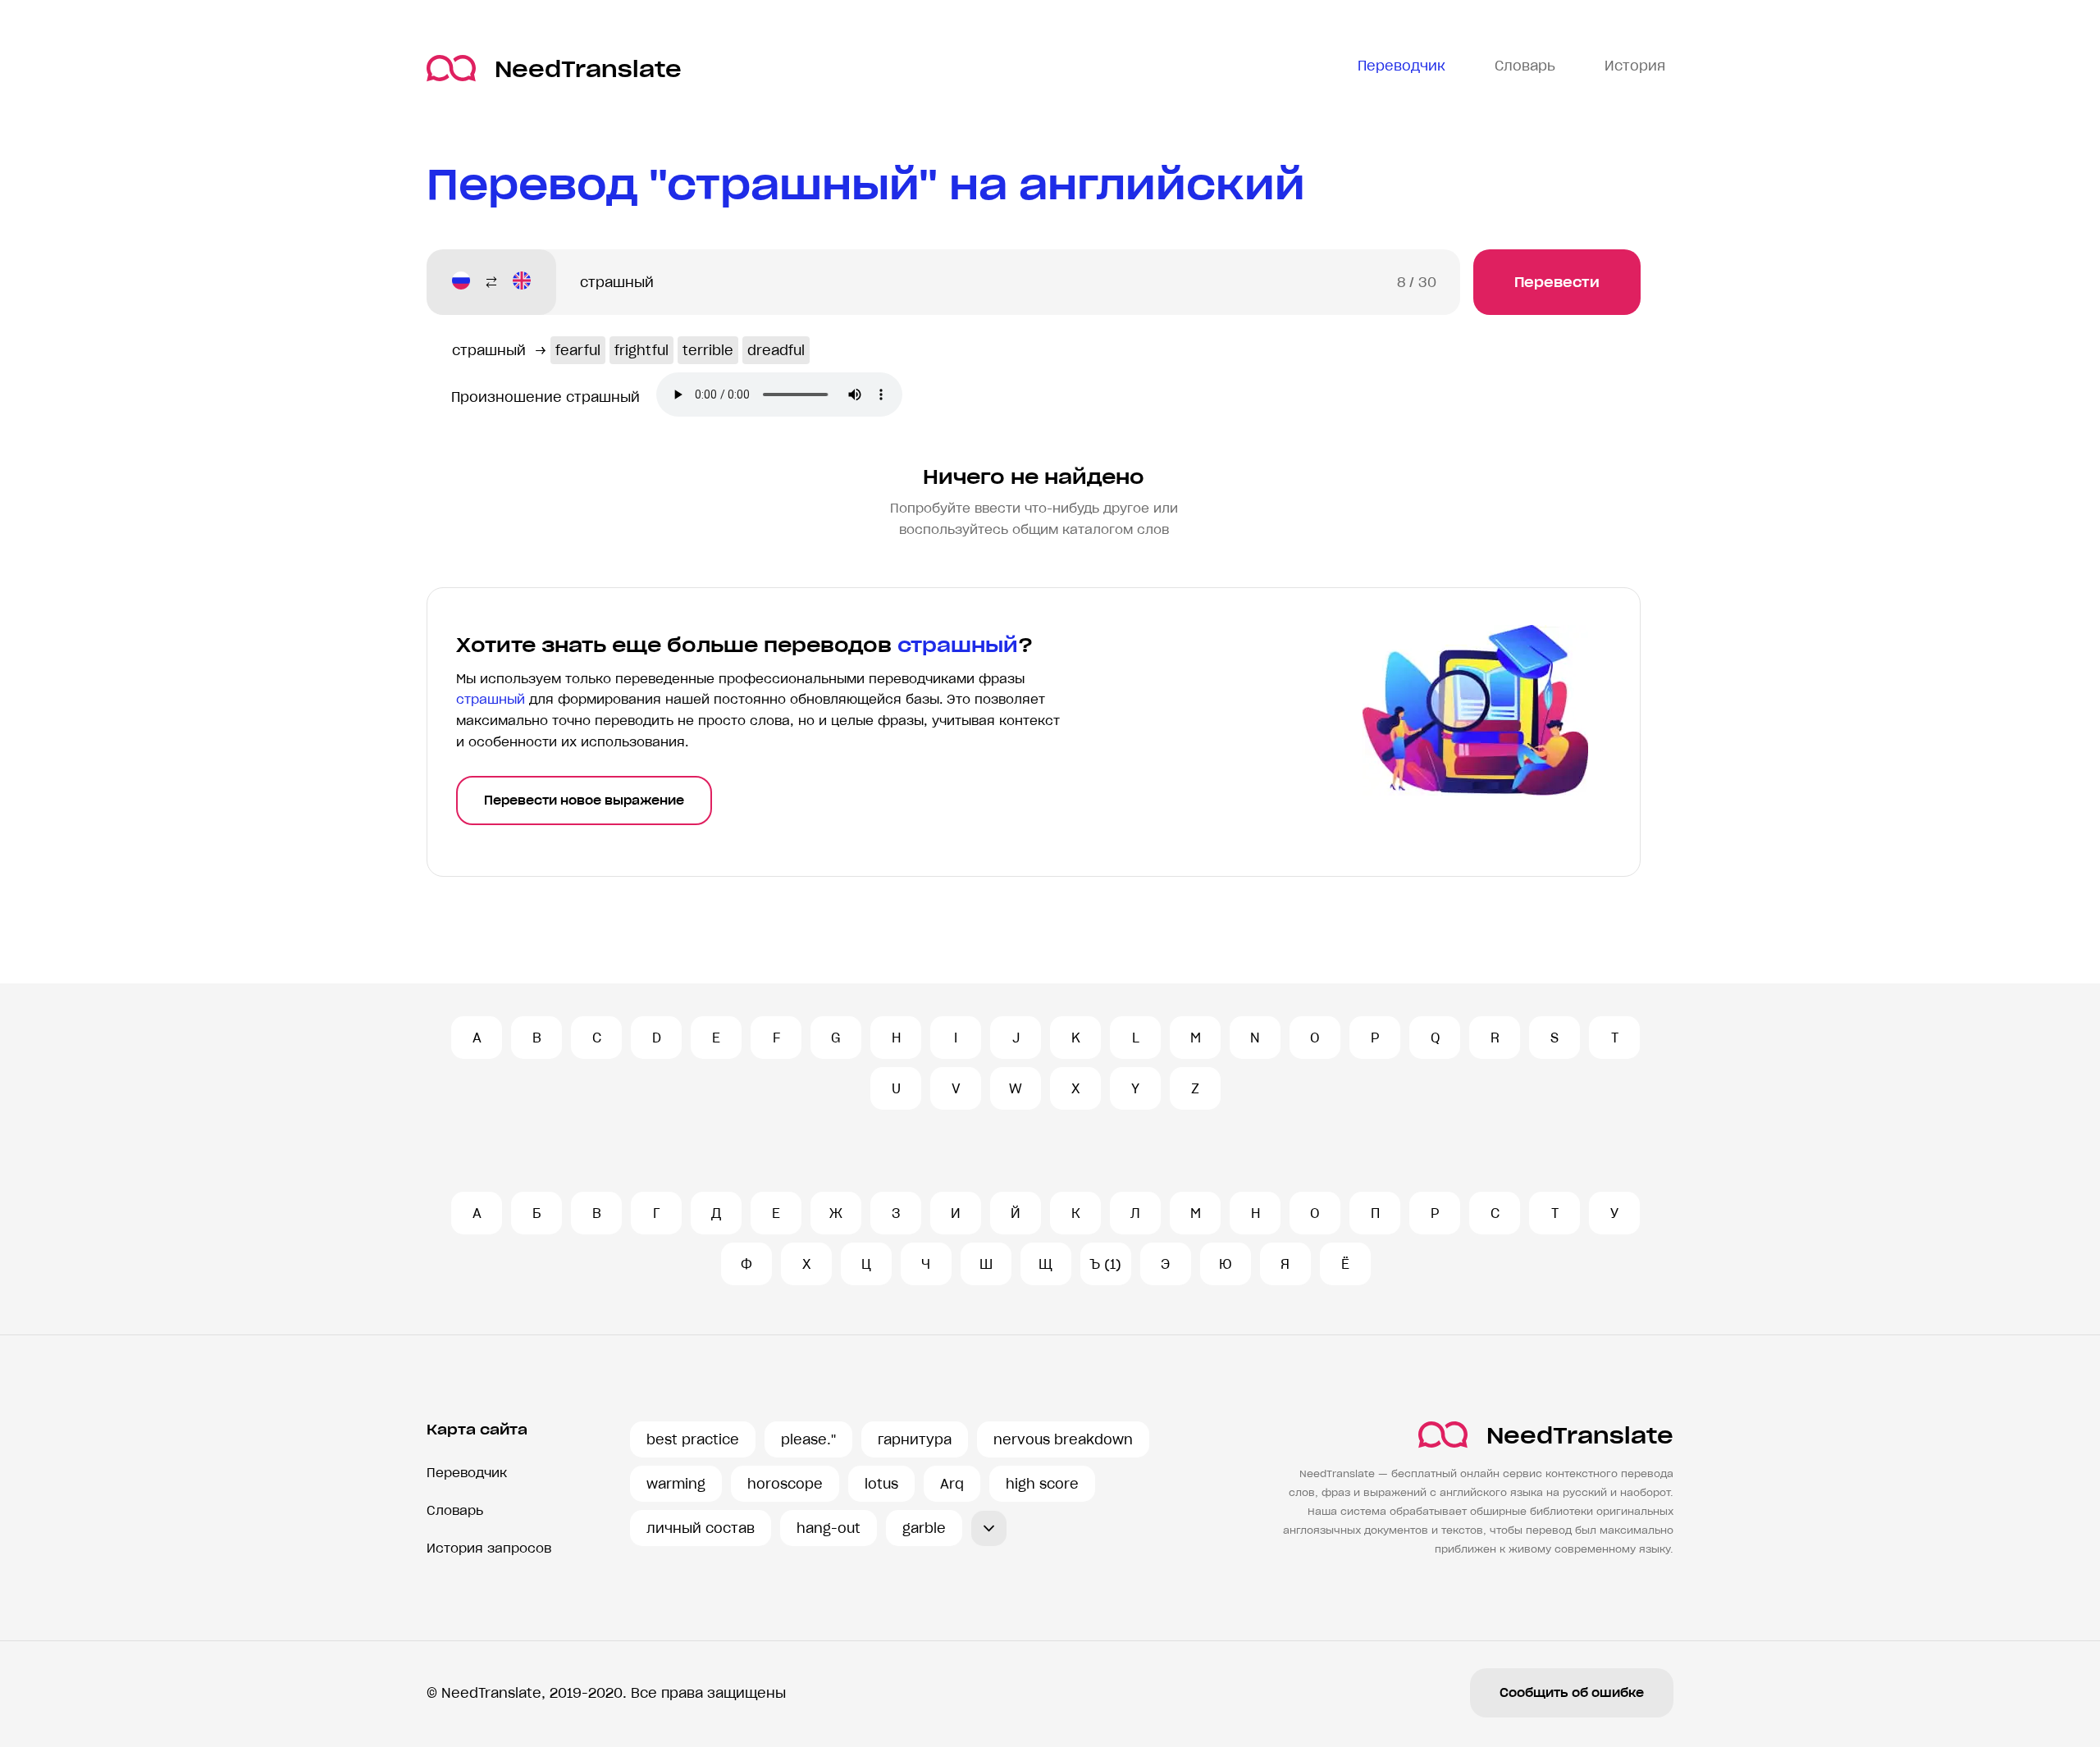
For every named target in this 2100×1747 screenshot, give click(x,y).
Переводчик (467, 1473)
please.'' (808, 1439)
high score (1042, 1484)
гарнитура (915, 1439)
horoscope (785, 1484)
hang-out (829, 1528)
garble (924, 1528)
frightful (641, 350)
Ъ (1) (1105, 1264)
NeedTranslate (588, 68)
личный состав (701, 1528)
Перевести (1557, 282)
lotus (881, 1484)
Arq (952, 1484)
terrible (708, 350)
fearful (578, 350)
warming (676, 1484)
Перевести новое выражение (584, 801)
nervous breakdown (1063, 1439)
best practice (693, 1439)
